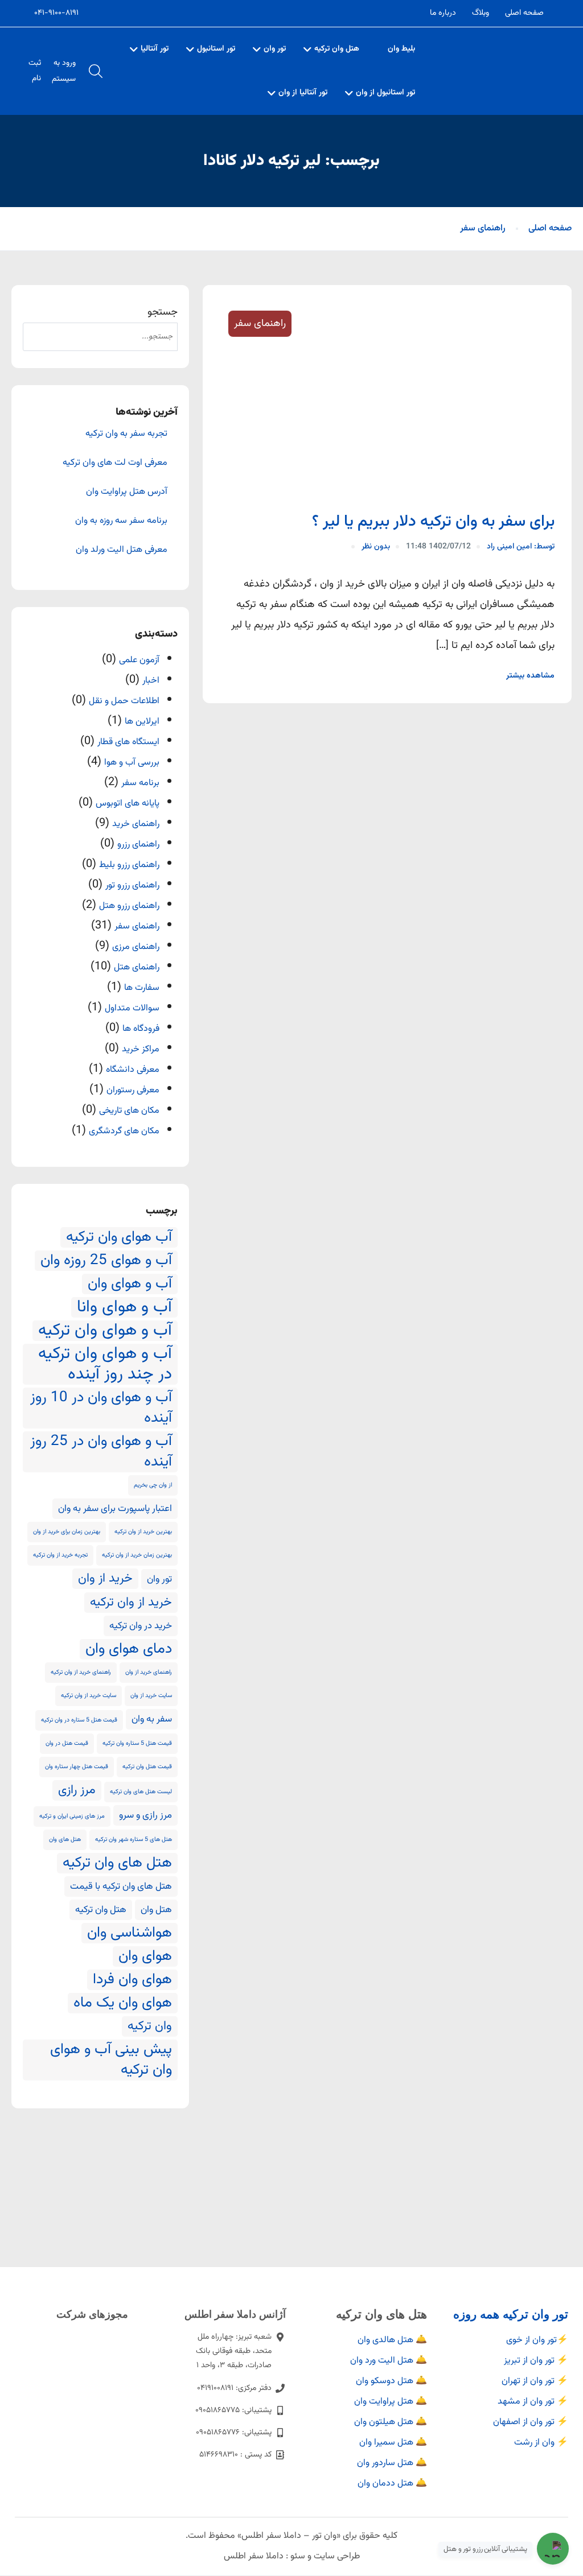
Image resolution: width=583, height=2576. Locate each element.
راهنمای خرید (136, 824)
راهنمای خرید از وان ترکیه (81, 1672)
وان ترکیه (150, 2026)
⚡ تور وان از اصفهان (531, 2422)
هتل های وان (65, 1840)
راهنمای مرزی (136, 947)
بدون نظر (376, 547)
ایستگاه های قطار (128, 742)
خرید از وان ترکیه (131, 1603)
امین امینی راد (521, 547)
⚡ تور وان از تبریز (536, 2361)
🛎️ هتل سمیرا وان (393, 2443)
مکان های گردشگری (124, 1131)
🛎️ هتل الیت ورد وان (389, 2361)
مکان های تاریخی (129, 1111)
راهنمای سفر (483, 228)
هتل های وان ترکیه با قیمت (121, 1886)
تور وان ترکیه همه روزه (511, 2314)
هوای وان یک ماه (123, 2003)
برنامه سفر (140, 783)
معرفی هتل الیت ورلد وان (122, 550)
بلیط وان (401, 49)
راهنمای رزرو (138, 845)
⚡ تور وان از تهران (535, 2381)
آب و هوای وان (130, 1284)
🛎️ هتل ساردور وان (392, 2463)
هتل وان (156, 1910)
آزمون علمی (139, 660)
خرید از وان (105, 1579)
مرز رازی (77, 1790)
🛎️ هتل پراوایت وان (391, 2402)
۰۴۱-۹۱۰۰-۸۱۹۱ (56, 13)
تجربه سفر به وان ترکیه (126, 434)
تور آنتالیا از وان (303, 93)
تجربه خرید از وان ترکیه (60, 1555)
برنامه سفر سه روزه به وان (121, 521)
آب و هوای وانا (124, 1307)
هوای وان (145, 1956)
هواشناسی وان (130, 1933)
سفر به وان (152, 1719)
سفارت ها (142, 988)
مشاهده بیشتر (530, 676)
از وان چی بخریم (153, 1485)
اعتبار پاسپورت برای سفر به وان (115, 1509)
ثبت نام (35, 71)
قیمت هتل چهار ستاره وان (77, 1767)
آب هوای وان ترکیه (119, 1237)
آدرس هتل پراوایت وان (127, 492)
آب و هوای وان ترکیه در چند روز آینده (105, 1364)
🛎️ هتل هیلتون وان (391, 2422)
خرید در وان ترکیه (141, 1626)
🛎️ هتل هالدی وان (392, 2340)
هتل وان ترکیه (337, 49)
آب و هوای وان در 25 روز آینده (101, 1452)
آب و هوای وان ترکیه (105, 1331)
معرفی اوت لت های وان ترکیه (115, 463)
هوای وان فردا (132, 1980)
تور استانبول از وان (385, 93)
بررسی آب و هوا (132, 763)
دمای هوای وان (129, 1649)
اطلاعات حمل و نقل (124, 701)
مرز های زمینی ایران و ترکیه (72, 1816)
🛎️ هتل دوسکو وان (391, 2381)
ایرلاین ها (142, 722)
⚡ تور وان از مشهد (533, 2402)
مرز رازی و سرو (145, 1815)
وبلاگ (481, 13)
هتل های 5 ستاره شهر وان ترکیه (134, 1840)
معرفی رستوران (133, 1090)
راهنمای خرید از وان (149, 1672)
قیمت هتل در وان (67, 1743)
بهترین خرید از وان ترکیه (143, 1532)
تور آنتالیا (155, 49)
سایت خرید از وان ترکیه (89, 1696)
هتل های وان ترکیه (117, 1863)
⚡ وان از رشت (541, 2443)
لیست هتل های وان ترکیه (141, 1792)
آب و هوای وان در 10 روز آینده (101, 1408)
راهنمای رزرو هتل (129, 906)
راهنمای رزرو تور (132, 886)
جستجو (163, 312)
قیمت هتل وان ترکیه (147, 1767)
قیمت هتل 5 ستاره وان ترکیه (137, 1743)
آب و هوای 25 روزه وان (106, 1261)
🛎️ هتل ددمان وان (392, 2484)
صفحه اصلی (524, 13)
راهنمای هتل (137, 967)
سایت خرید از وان (151, 1696)
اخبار (151, 681)
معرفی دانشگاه (133, 1070)
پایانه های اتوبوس (128, 804)
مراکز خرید (141, 1049)
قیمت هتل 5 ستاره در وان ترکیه (79, 1720)
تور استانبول (216, 49)
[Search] (40, 337)
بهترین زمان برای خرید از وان (67, 1532)
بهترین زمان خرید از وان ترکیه (137, 1555)
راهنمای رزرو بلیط (129, 865)
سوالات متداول (132, 1008)
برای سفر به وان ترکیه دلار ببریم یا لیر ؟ (433, 522)
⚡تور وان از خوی (537, 2340)
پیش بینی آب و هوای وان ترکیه (111, 2060)
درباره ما (443, 13)
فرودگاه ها (141, 1029)
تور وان (275, 49)
